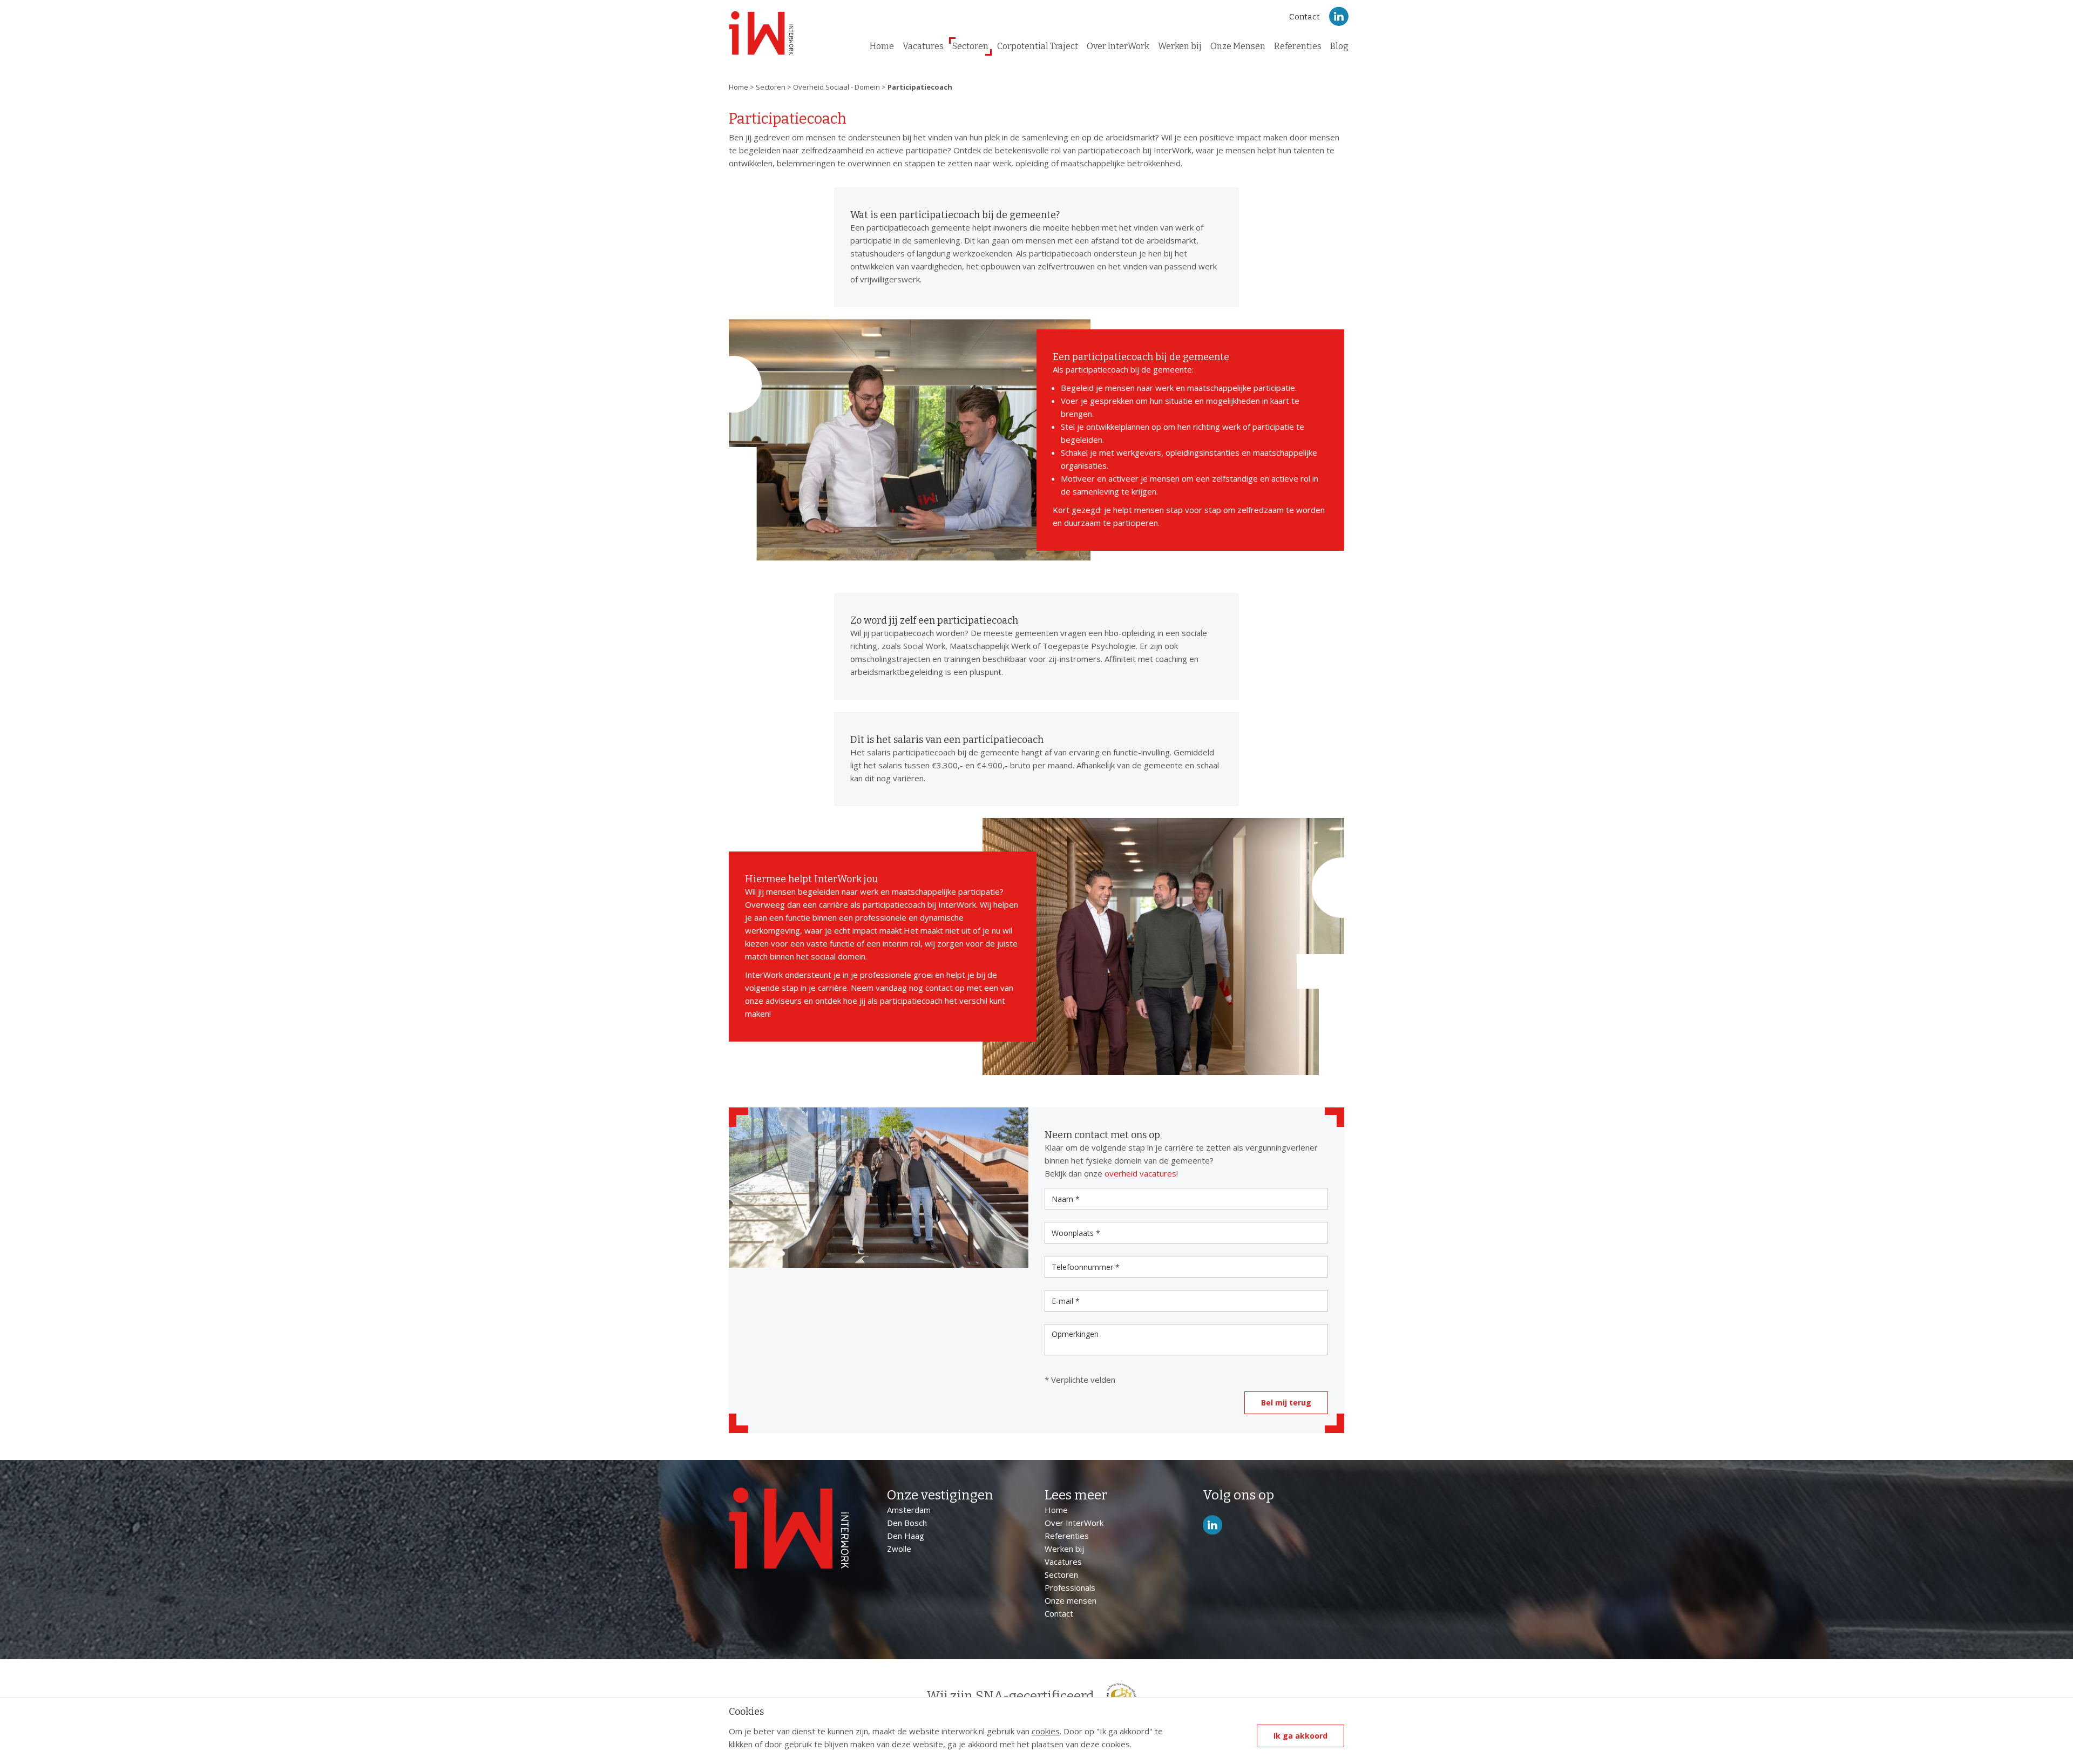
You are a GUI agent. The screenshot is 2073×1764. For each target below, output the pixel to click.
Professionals (1070, 1587)
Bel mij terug (1286, 1403)
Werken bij (1180, 46)
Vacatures (923, 46)
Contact (1305, 17)
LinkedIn (1339, 16)
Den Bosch (907, 1523)
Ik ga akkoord (1300, 1736)
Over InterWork (1118, 46)
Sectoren (970, 46)
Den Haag (906, 1536)
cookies (1046, 1731)
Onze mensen (1071, 1600)
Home (882, 46)
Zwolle (899, 1549)
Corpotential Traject (1038, 46)
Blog (1339, 46)
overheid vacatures (1140, 1173)
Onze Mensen (1238, 46)
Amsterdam (909, 1510)
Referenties (1298, 46)
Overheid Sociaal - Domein (836, 87)
